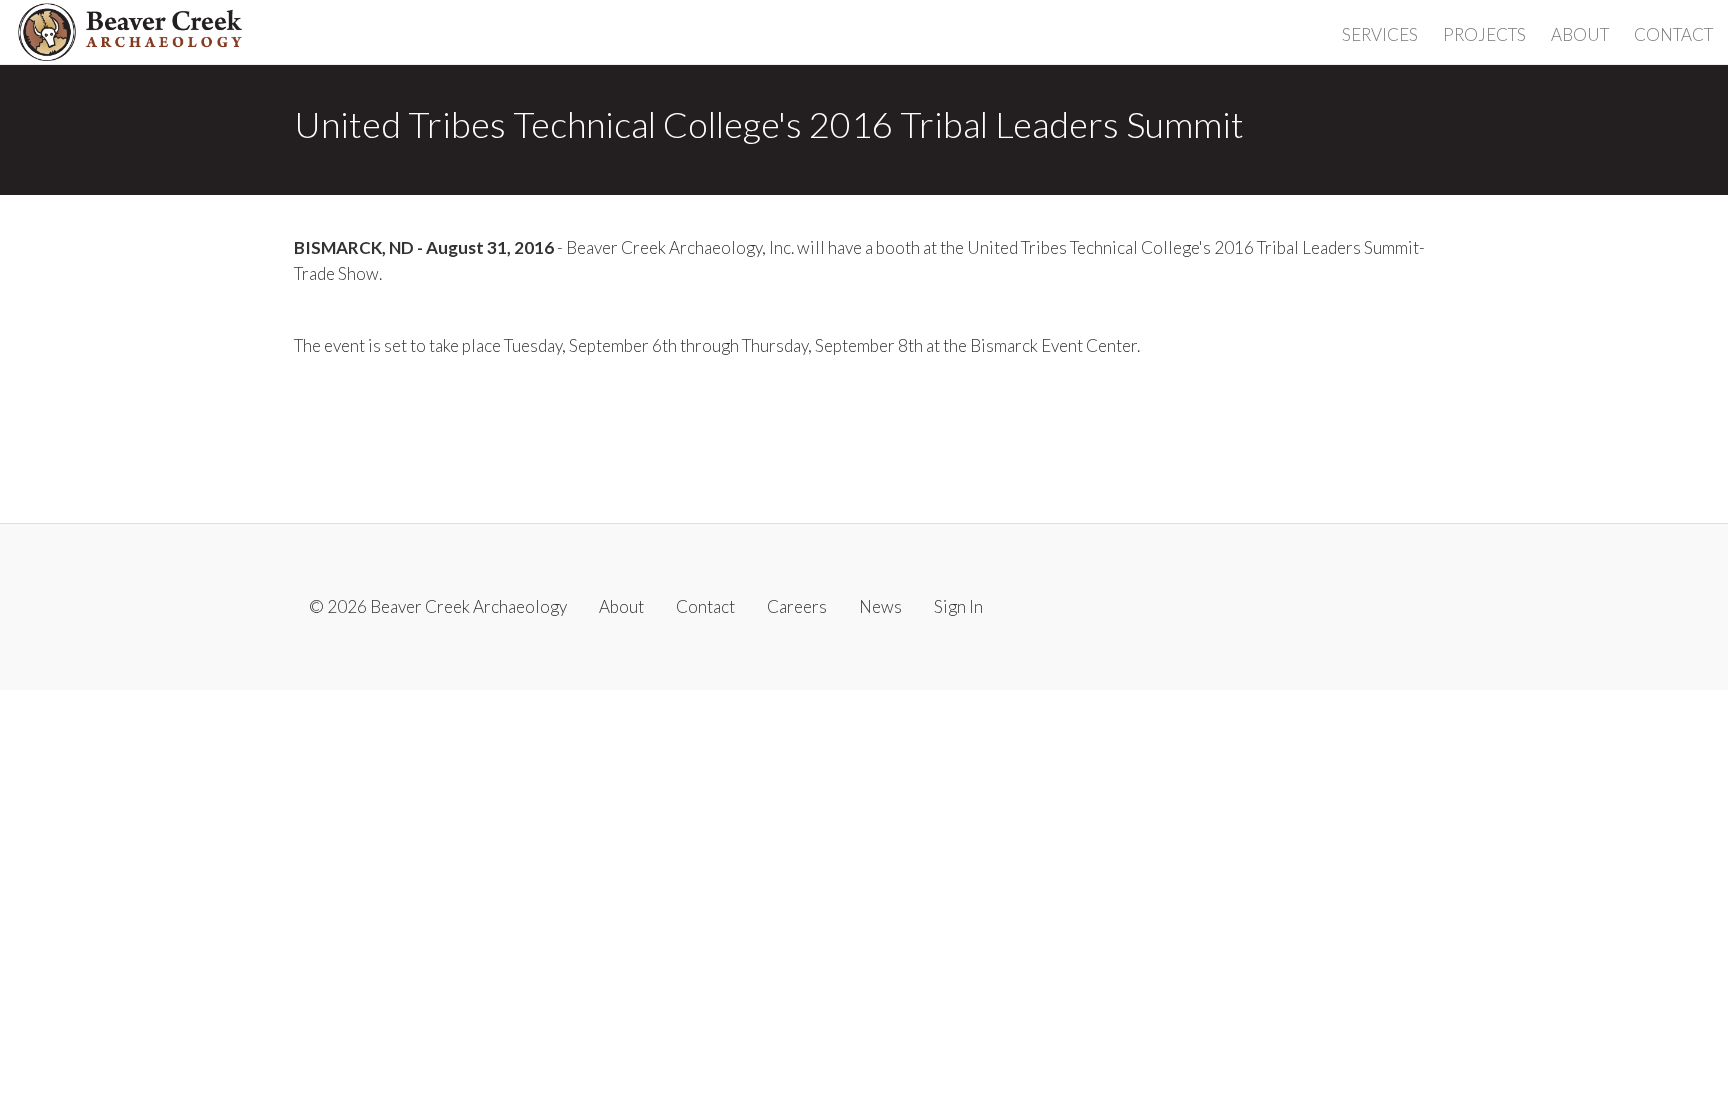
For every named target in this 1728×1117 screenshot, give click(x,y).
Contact (1673, 34)
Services (1380, 34)
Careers (797, 606)
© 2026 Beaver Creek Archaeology (438, 606)
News (880, 606)
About (1580, 34)
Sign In (958, 606)
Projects (1484, 34)
